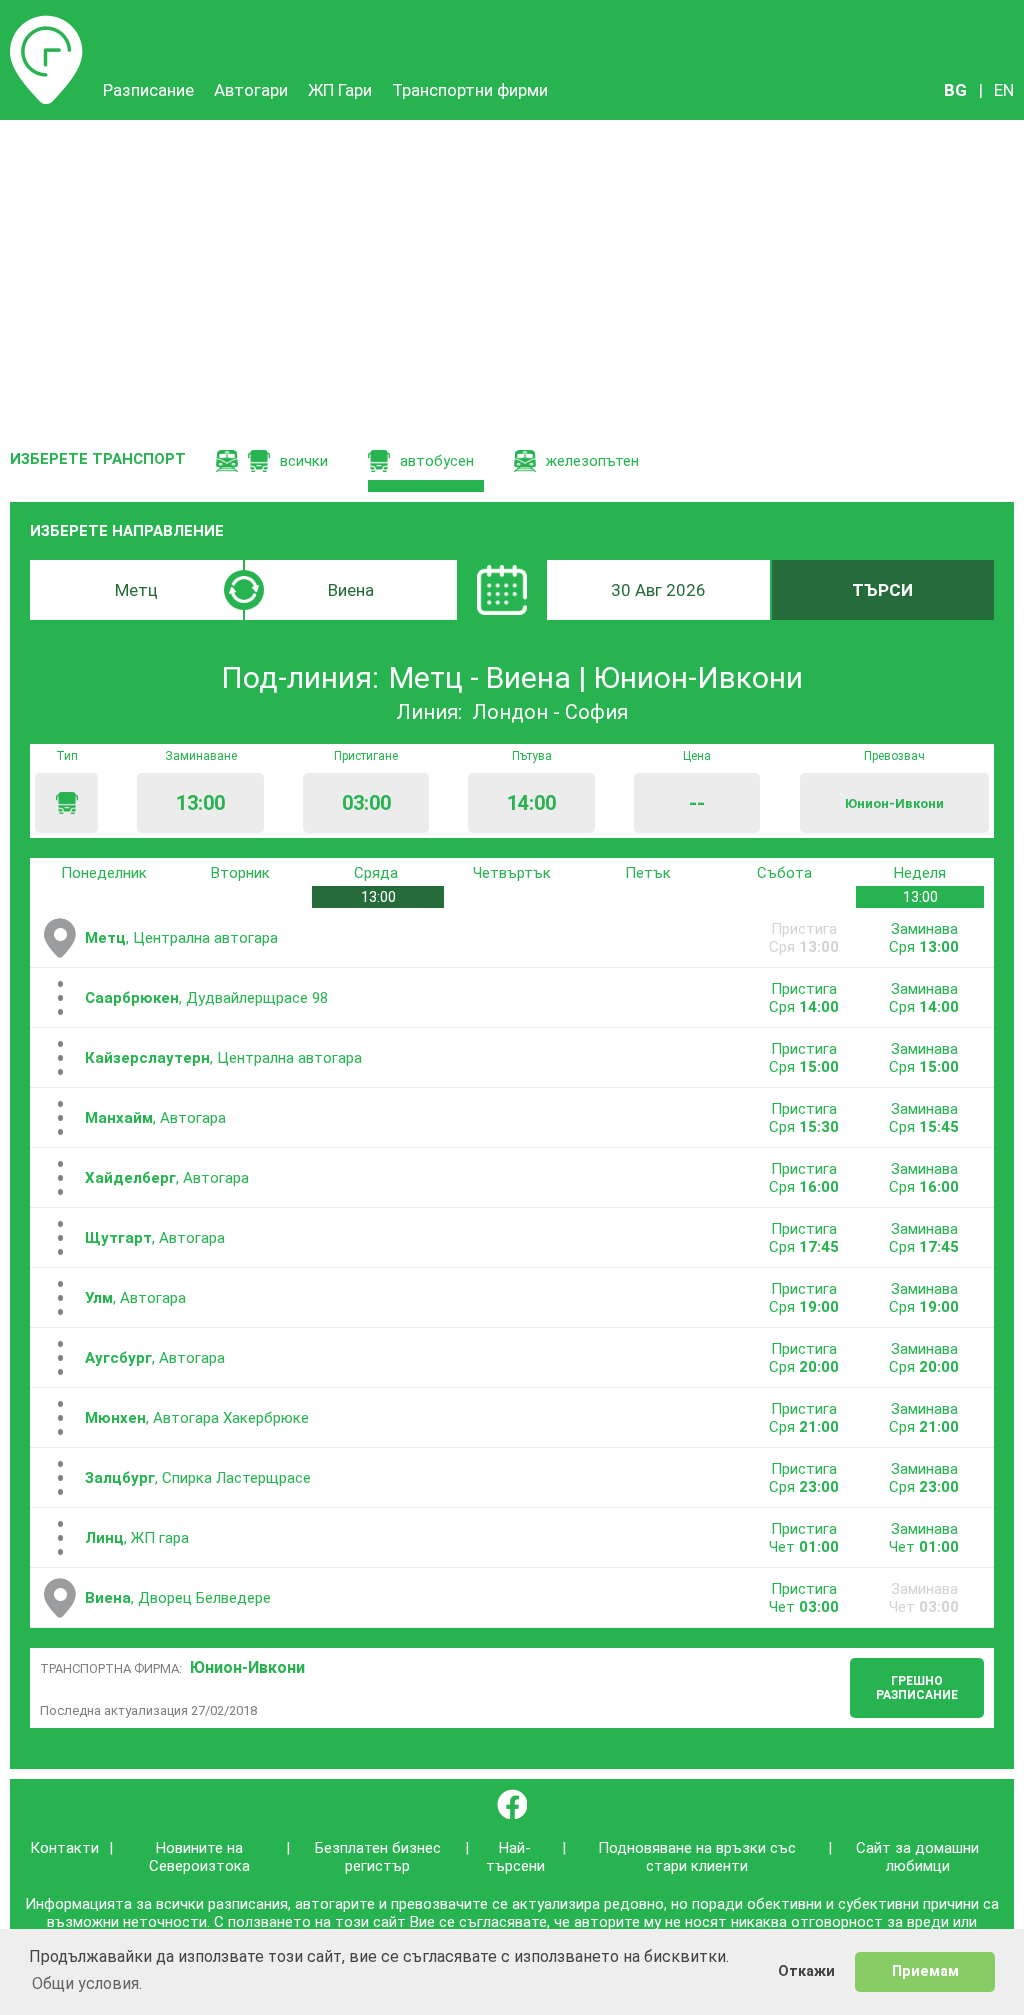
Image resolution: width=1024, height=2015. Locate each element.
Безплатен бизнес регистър (378, 1857)
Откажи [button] (806, 1971)
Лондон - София (550, 712)
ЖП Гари (340, 90)
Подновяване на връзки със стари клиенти (697, 1857)
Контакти (64, 1848)
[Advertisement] (512, 270)
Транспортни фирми (470, 90)
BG (955, 90)
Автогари (251, 90)
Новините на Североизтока (199, 1857)
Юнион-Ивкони (247, 1667)
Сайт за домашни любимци (917, 1857)
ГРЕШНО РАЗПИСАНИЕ (917, 1688)
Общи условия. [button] (87, 1983)
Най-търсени (515, 1857)
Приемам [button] (925, 1971)
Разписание (46, 25)
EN (1004, 90)
